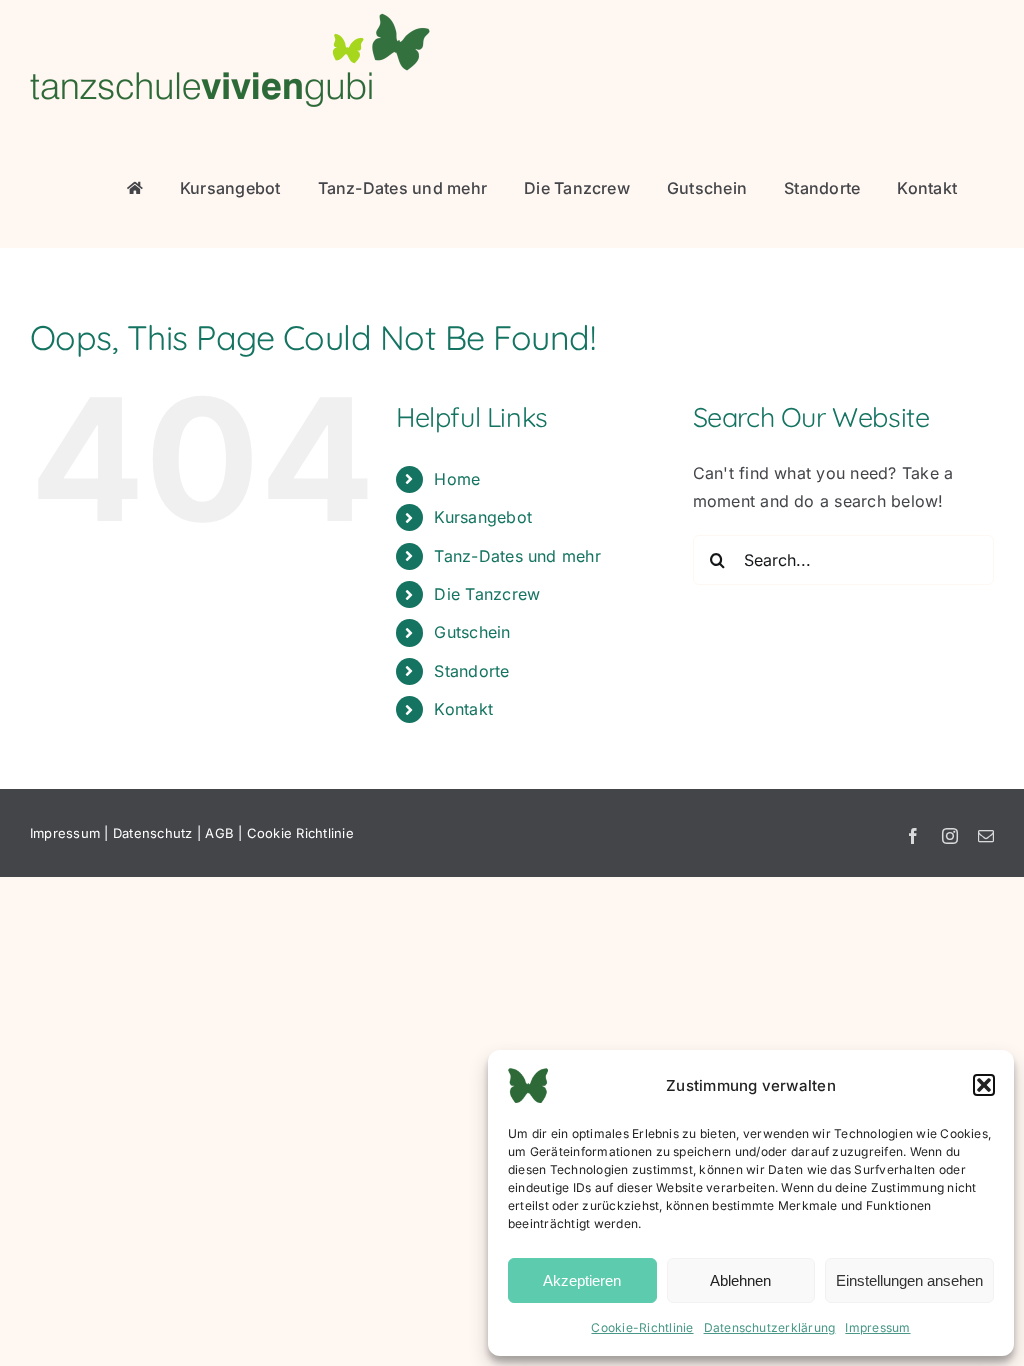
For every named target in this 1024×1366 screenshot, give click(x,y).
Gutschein (472, 632)
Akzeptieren (582, 1280)
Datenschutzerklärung (770, 1327)
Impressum (877, 1327)
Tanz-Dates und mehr (517, 556)
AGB (219, 833)
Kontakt (463, 709)
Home (457, 479)
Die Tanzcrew (487, 594)
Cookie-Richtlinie (642, 1327)
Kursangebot (483, 517)
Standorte (471, 671)
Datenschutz (153, 833)
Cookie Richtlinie (300, 833)
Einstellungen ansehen (909, 1280)
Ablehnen (740, 1280)
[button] (984, 1085)
